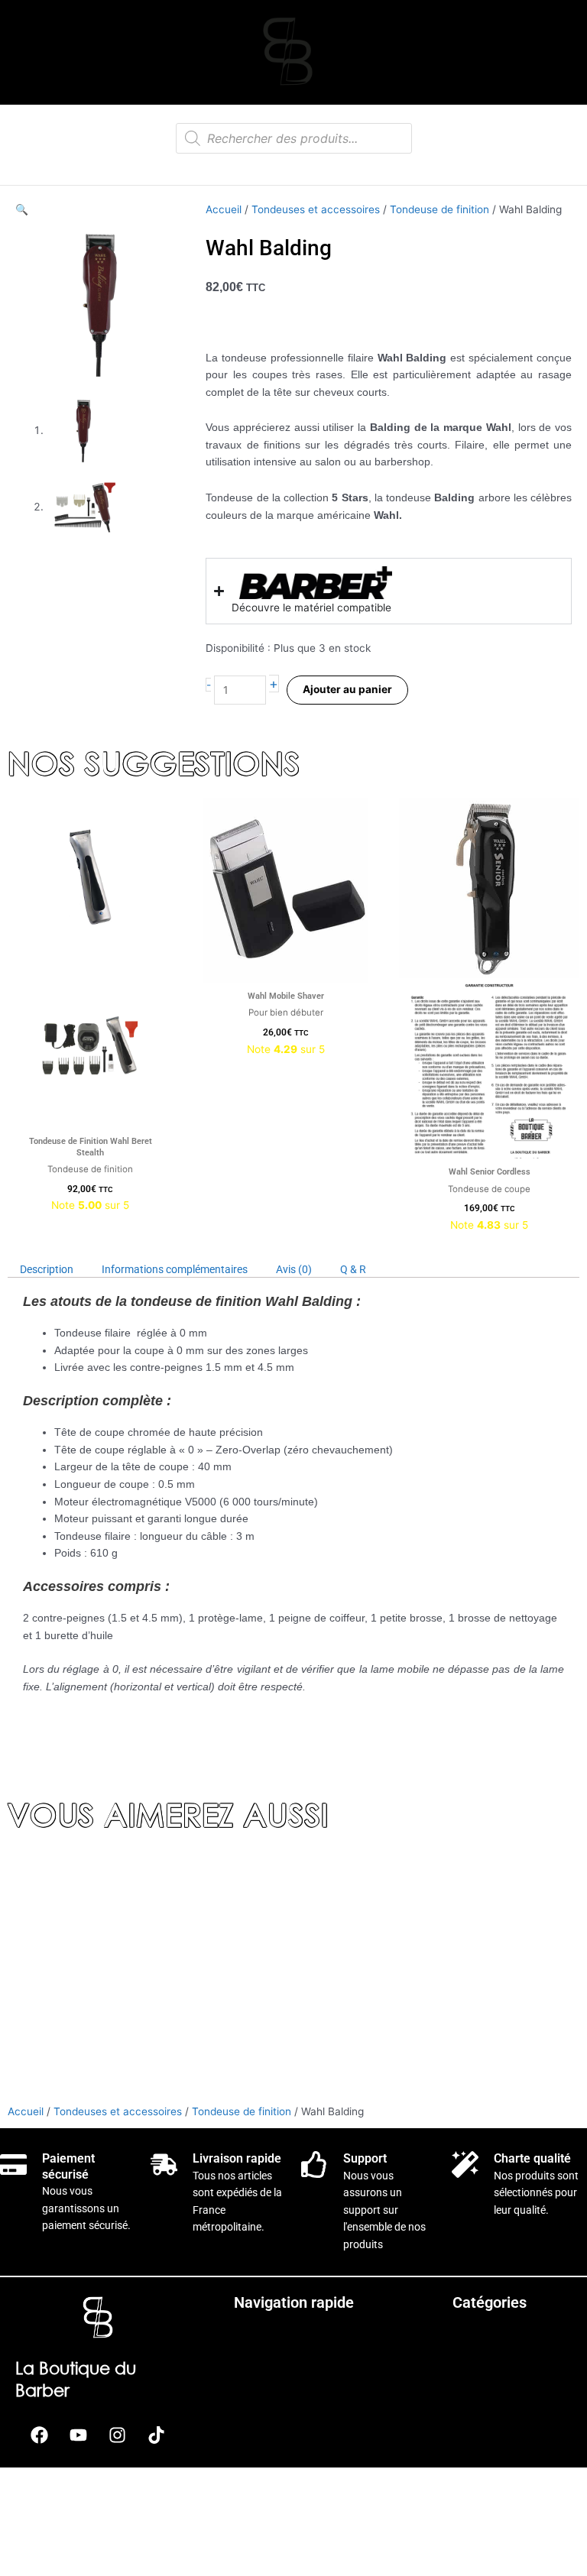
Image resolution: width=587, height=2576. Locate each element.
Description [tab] (47, 1269)
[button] (22, 209)
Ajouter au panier (347, 689)
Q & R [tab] (353, 1269)
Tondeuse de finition (439, 209)
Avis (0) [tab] (294, 1269)
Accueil (224, 209)
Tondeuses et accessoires (316, 209)
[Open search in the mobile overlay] (294, 138)
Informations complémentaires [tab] (175, 1269)
